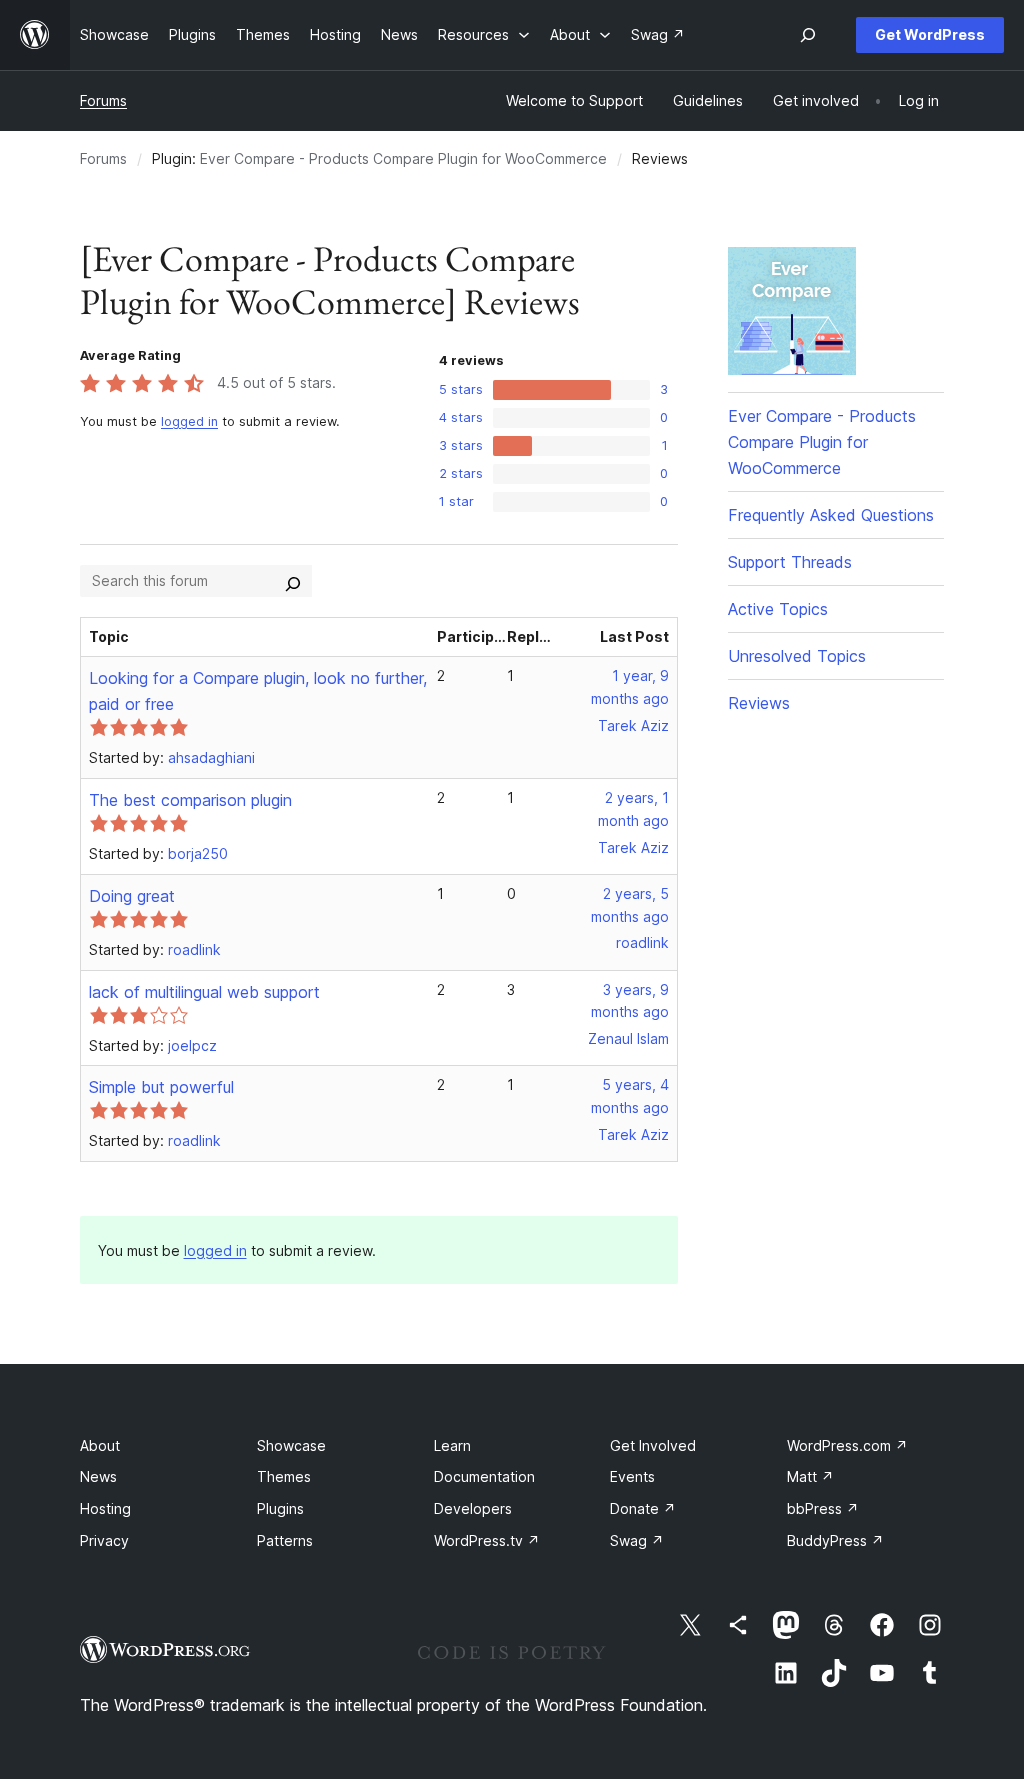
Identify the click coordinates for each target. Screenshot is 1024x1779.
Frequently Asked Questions (831, 515)
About (100, 1445)
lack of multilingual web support (204, 992)
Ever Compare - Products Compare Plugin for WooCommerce (403, 158)
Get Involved (653, 1445)
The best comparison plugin (190, 800)
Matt (810, 1476)
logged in (189, 421)
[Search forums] (293, 581)
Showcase (291, 1445)
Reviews (759, 703)
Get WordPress (930, 34)
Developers (473, 1508)
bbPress (823, 1508)
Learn (452, 1445)
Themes (284, 1476)
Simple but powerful (161, 1087)
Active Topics (778, 609)
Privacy (104, 1540)
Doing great (132, 896)
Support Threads (790, 562)
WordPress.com (847, 1445)
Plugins (280, 1508)
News (98, 1476)
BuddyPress (835, 1540)
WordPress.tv (487, 1540)
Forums (103, 100)
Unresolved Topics (797, 656)
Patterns (285, 1540)
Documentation (484, 1476)
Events (632, 1476)
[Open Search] (808, 35)
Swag (637, 1540)
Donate (643, 1508)
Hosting (105, 1508)
